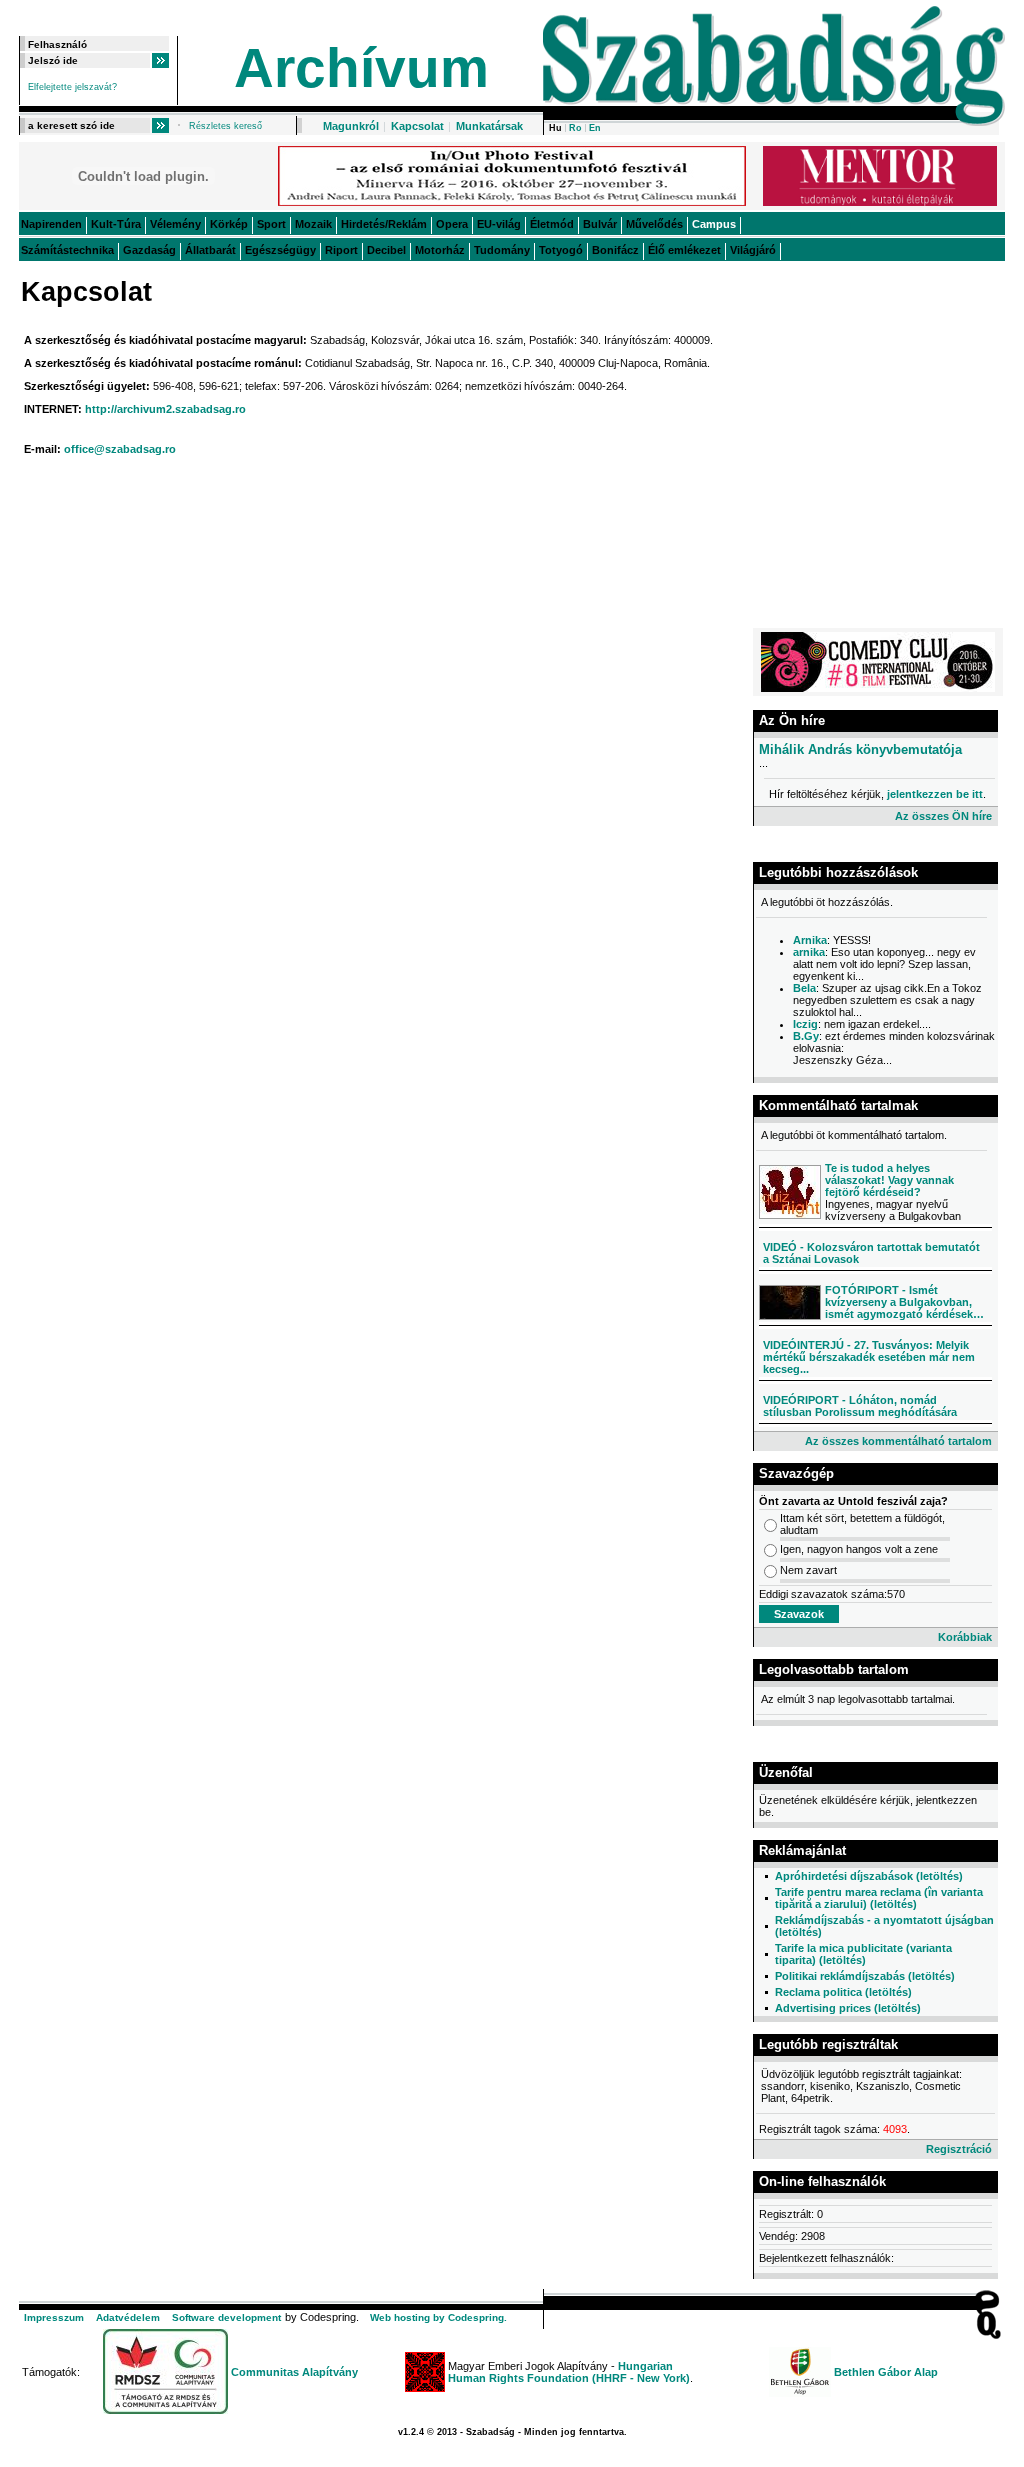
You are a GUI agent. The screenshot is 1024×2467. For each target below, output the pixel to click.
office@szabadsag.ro (120, 449)
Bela (804, 988)
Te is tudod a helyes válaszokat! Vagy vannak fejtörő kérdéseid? (889, 1180)
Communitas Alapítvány (294, 2372)
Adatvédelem (128, 2317)
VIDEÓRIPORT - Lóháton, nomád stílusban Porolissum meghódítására (860, 1406)
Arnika (810, 940)
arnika (809, 952)
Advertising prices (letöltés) (848, 2008)
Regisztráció (959, 2149)
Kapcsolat (417, 126)
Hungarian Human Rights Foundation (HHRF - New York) (569, 2372)
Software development (226, 2317)
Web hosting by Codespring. (438, 2317)
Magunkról (351, 126)
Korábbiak (965, 1637)
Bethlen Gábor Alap (886, 2372)
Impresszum (54, 2317)
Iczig (805, 1024)
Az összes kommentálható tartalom (898, 1441)
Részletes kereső (225, 126)
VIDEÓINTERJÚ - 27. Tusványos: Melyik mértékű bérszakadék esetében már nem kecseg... (869, 1357)
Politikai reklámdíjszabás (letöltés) (865, 1976)
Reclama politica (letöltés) (843, 1992)
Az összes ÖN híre (943, 816)
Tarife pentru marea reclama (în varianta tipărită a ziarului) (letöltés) (879, 1898)
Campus (714, 224)
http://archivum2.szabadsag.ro (165, 409)
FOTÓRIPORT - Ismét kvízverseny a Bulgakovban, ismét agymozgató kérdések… (904, 1302)
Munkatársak (489, 126)
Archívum (361, 68)
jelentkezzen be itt (935, 794)
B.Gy (806, 1036)
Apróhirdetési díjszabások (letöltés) (869, 1876)
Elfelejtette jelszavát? (72, 87)
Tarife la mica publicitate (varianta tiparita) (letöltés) (863, 1954)
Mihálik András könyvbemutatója (860, 749)
